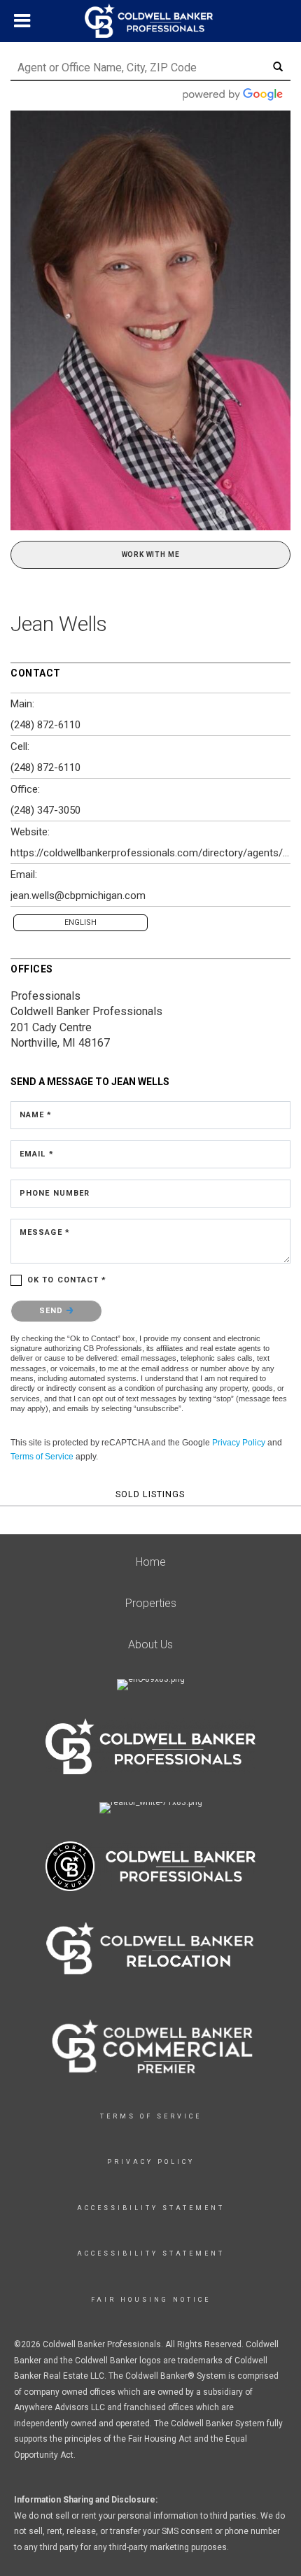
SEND (53, 1311)
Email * (37, 1154)
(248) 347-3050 (45, 810)
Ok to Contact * (67, 1280)
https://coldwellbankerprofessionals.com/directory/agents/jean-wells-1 (150, 853)
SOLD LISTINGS (150, 1494)
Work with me (151, 554)
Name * (36, 1115)
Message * (45, 1232)
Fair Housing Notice (151, 2300)
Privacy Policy (239, 1443)
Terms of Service (42, 1457)
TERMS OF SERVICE (151, 2116)
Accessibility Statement (151, 2208)
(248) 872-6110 (45, 725)
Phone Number (55, 1193)
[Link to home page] (150, 21)
